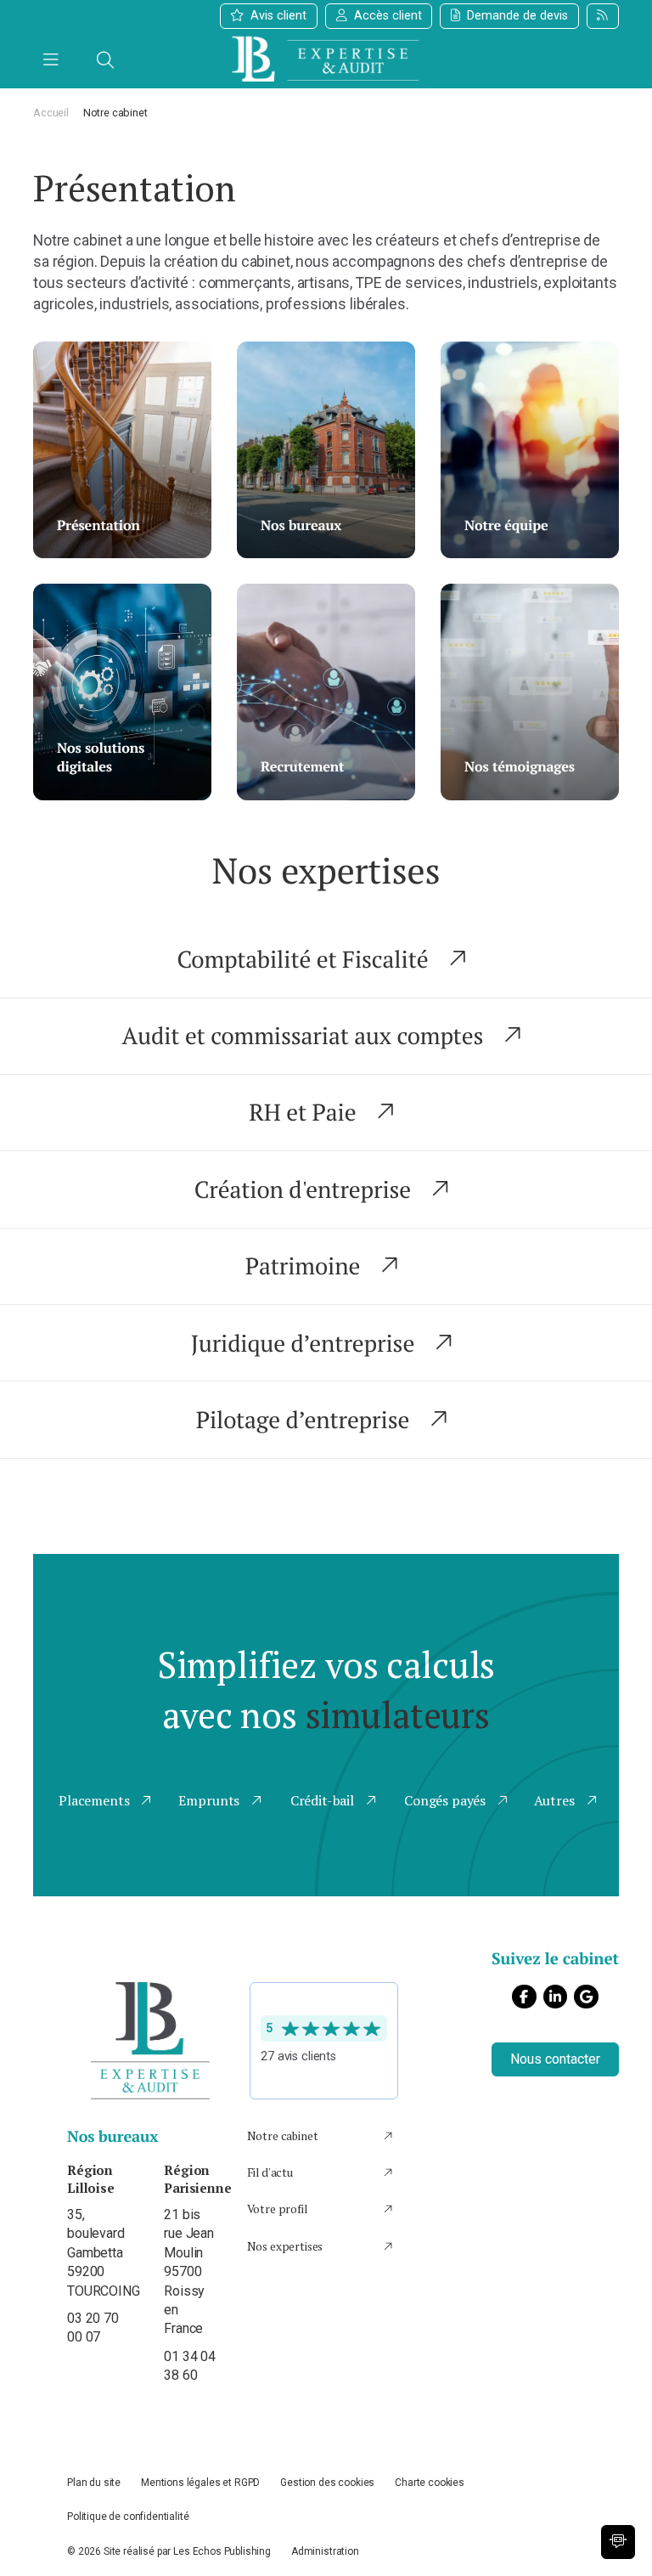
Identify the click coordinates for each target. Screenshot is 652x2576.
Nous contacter (555, 2059)
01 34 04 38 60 (191, 2272)
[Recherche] (105, 60)
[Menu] (51, 60)
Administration (325, 2551)
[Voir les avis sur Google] (324, 2041)
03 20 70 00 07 (94, 2253)
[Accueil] (326, 60)
